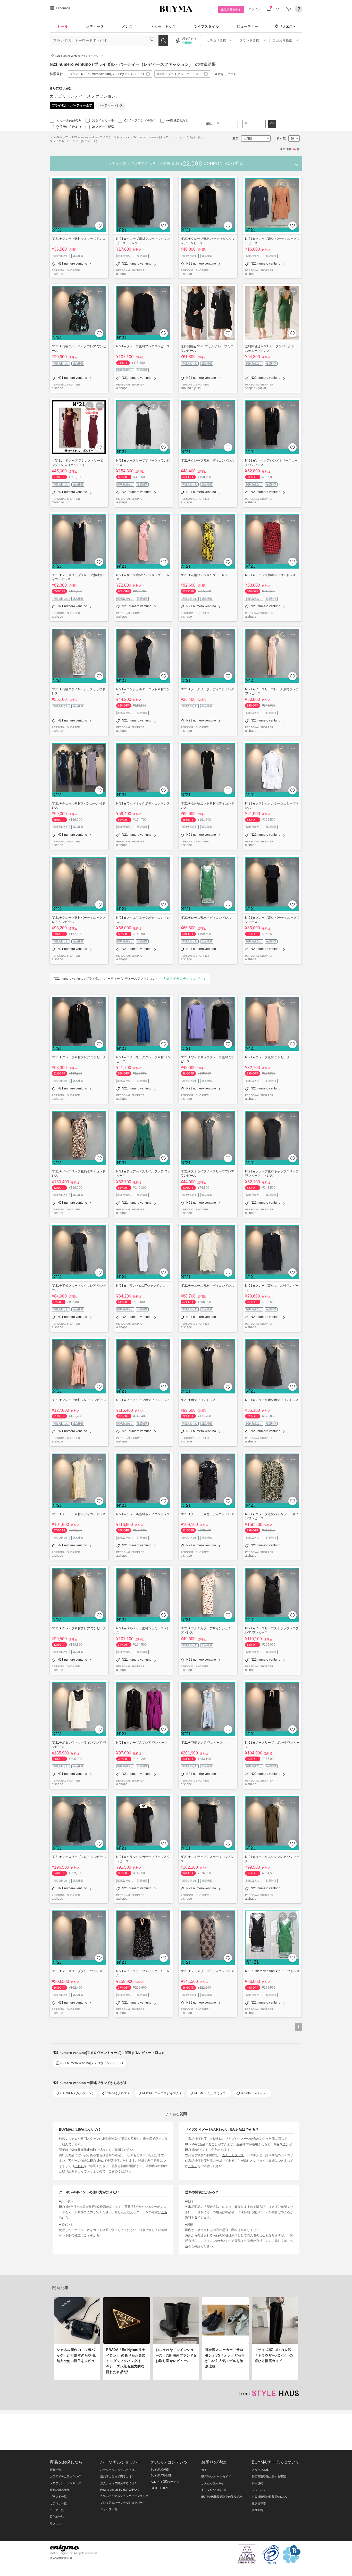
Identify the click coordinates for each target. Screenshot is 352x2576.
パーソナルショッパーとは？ (119, 2470)
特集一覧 (55, 2470)
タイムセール (105, 120)
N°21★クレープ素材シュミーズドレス (79, 239)
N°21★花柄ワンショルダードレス (204, 575)
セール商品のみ (71, 120)
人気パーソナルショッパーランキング (124, 2496)
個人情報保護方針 (61, 2558)
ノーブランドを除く (142, 120)
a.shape (57, 274)
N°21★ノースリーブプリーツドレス (77, 1971)
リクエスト (287, 26)
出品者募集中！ (231, 10)
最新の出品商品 (60, 2490)
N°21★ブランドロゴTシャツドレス (141, 1286)
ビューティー (248, 26)
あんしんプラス (233, 2155)
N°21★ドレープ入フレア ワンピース (142, 1742)
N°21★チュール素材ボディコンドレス (207, 1286)
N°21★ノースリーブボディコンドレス (207, 689)
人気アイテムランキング (65, 2476)
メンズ (127, 26)
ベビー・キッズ (163, 26)
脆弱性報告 (259, 2503)
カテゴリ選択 (216, 40)
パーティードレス (111, 105)
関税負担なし (180, 120)
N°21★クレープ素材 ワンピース (268, 1057)
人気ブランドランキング (65, 2483)
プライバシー (260, 2490)
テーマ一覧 (57, 2510)
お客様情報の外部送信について (272, 2497)
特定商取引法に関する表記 (269, 2476)
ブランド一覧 (58, 2497)
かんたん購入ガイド (214, 2483)
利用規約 (257, 2483)
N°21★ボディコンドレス (198, 1400)
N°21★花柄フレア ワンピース (202, 1742)
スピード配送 (105, 127)
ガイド (206, 2470)
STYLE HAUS (159, 2488)
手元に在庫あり (71, 127)
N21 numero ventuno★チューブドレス (272, 1971)
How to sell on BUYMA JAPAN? (120, 2490)
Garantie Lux (61, 502)
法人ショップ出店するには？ (119, 2483)
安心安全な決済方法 (214, 2490)
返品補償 (78, 256)
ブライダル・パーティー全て (72, 105)
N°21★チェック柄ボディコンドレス (270, 575)
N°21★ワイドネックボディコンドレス (143, 803)
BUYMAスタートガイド (216, 2476)
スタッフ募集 (260, 2470)
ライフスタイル (206, 26)
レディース (95, 26)
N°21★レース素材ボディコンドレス (206, 918)
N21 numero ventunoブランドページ (77, 56)
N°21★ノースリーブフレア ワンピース (79, 1857)
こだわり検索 (282, 40)
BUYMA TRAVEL (161, 2475)
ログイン (254, 9)
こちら (79, 2166)
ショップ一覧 (109, 2509)
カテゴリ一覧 (58, 2503)
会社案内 (257, 2510)
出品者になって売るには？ (117, 2476)
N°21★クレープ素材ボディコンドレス (207, 460)
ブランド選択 (249, 40)
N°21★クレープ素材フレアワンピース (143, 346)
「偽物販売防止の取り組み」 (88, 2150)
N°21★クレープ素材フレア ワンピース (79, 1057)
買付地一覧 (57, 2517)
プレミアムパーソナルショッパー (121, 2503)
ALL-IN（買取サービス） (166, 2482)
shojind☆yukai (191, 388)
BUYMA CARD (160, 2470)
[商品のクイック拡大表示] (89, 184)
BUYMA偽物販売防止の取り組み (222, 2497)
